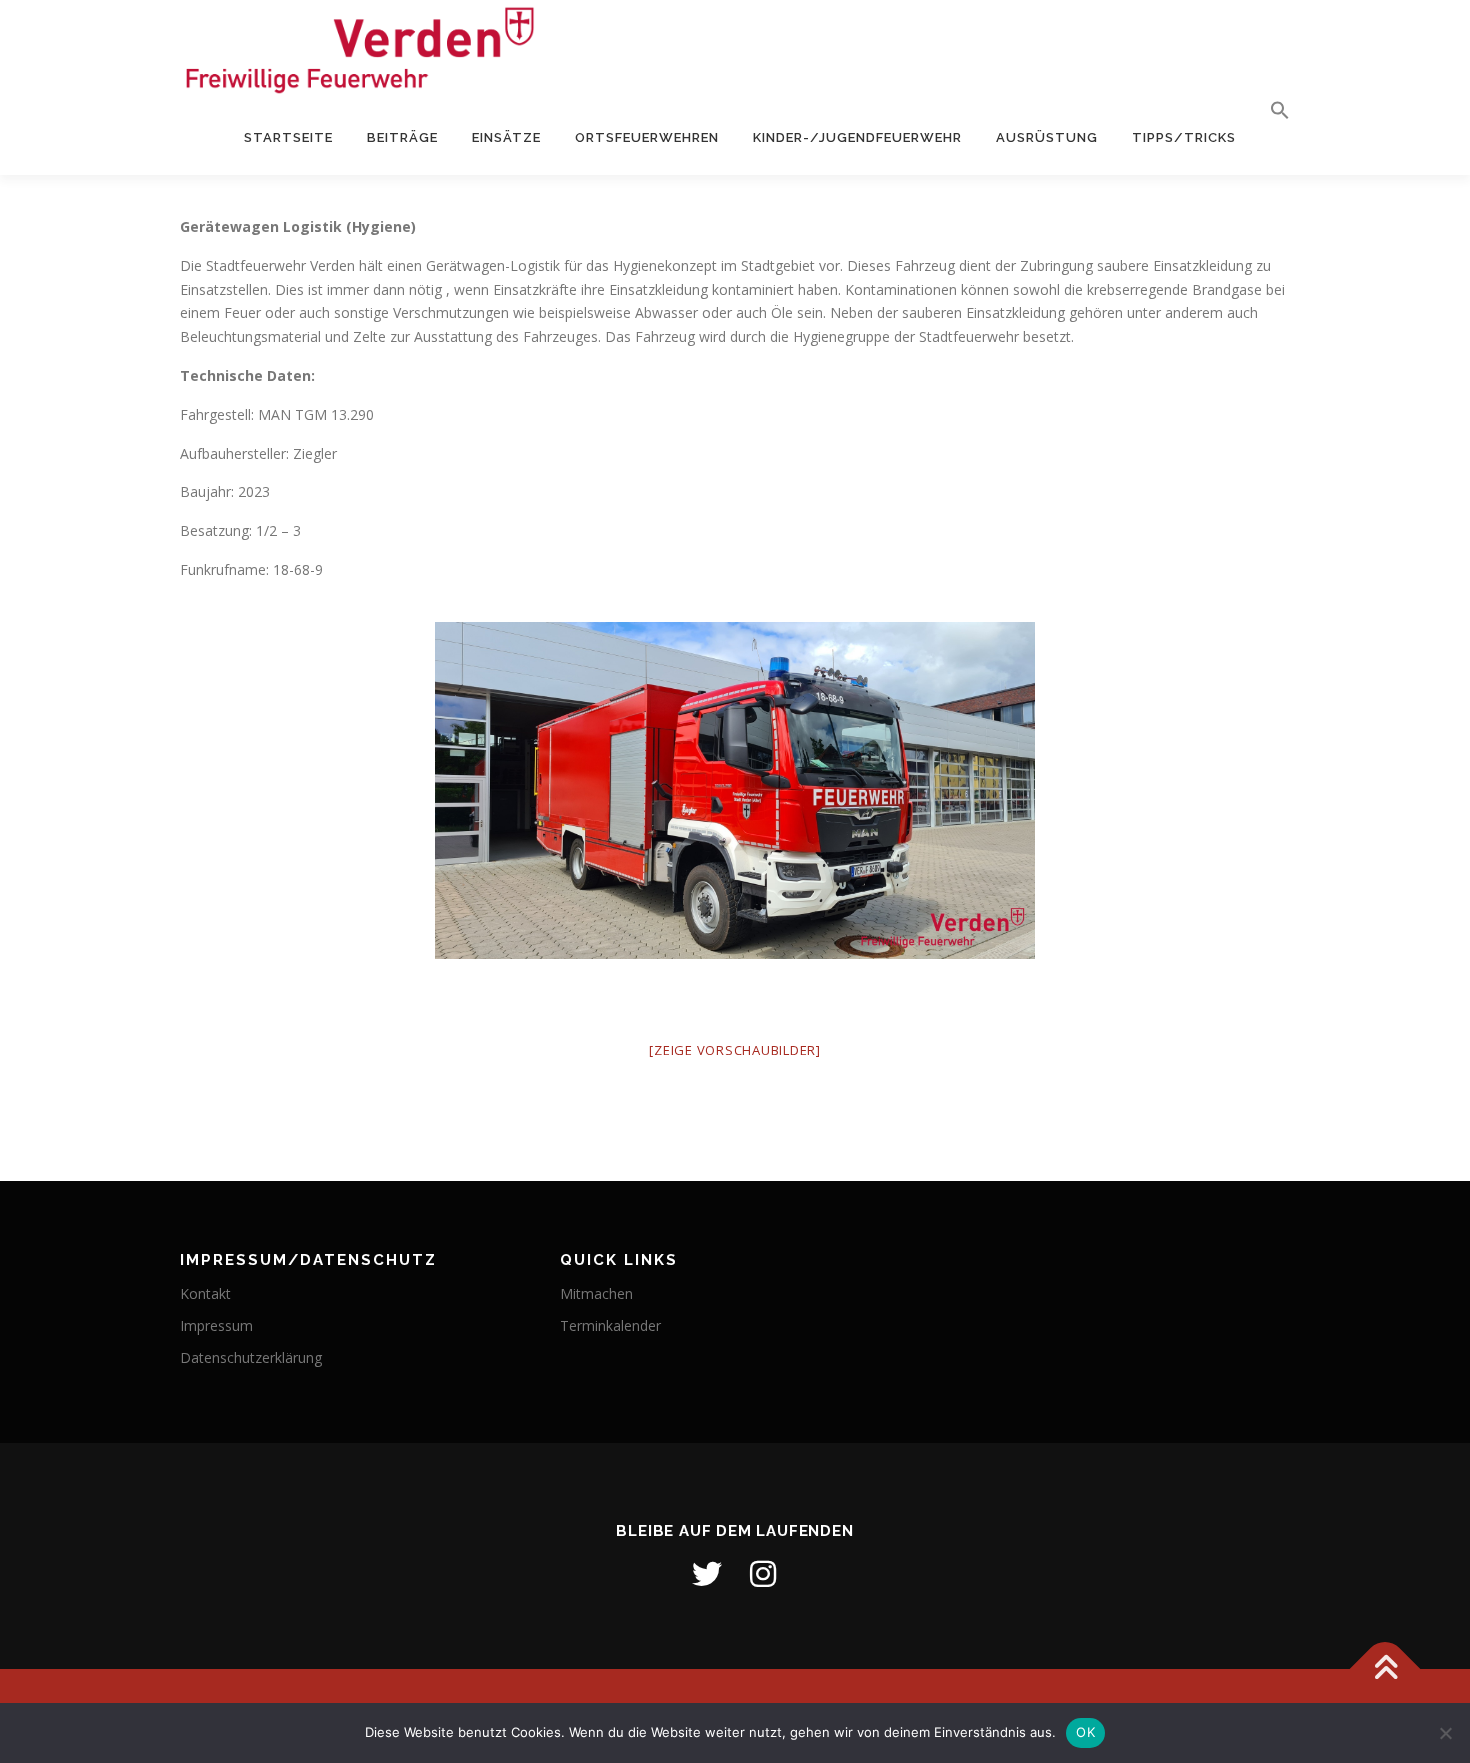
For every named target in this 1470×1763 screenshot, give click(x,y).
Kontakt (205, 1293)
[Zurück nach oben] (1385, 1669)
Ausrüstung (1047, 137)
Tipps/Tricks (1184, 137)
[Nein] (1445, 1733)
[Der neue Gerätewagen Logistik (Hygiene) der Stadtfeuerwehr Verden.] (735, 791)
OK (1085, 1732)
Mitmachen (596, 1293)
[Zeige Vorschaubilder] (735, 1050)
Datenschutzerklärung (251, 1357)
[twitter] (707, 1574)
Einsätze (506, 137)
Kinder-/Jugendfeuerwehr (857, 137)
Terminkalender (610, 1325)
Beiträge (402, 137)
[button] (1271, 111)
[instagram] (763, 1574)
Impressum (216, 1325)
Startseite (288, 137)
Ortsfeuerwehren (647, 137)
